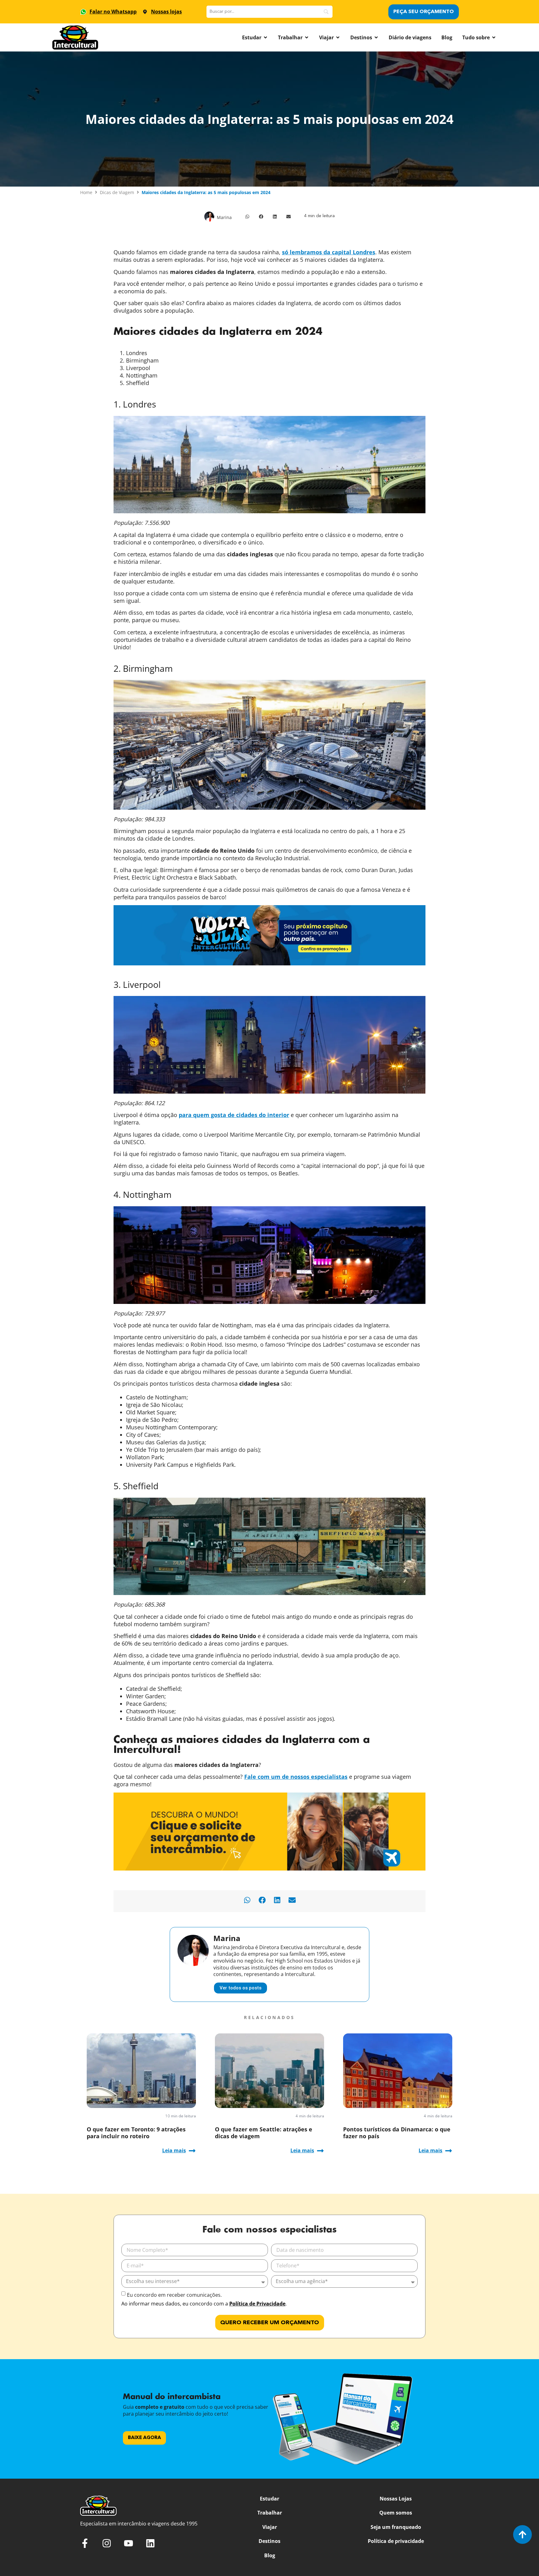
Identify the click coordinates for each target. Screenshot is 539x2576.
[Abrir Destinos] (376, 37)
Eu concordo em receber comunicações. (174, 2295)
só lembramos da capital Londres (329, 252)
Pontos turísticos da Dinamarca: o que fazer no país (397, 2133)
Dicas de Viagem (117, 192)
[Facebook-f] (85, 2543)
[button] (247, 217)
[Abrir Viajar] (338, 37)
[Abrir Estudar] (265, 37)
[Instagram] (107, 2543)
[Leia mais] (192, 2151)
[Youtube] (129, 2543)
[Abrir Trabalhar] (307, 37)
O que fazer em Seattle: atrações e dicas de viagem (264, 2133)
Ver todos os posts (240, 1988)
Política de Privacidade (257, 2304)
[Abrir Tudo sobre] (494, 37)
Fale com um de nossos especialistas (296, 1777)
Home (86, 192)
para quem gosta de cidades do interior (234, 1115)
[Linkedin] (150, 2543)
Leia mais (174, 2150)
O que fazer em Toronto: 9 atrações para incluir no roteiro (136, 2133)
